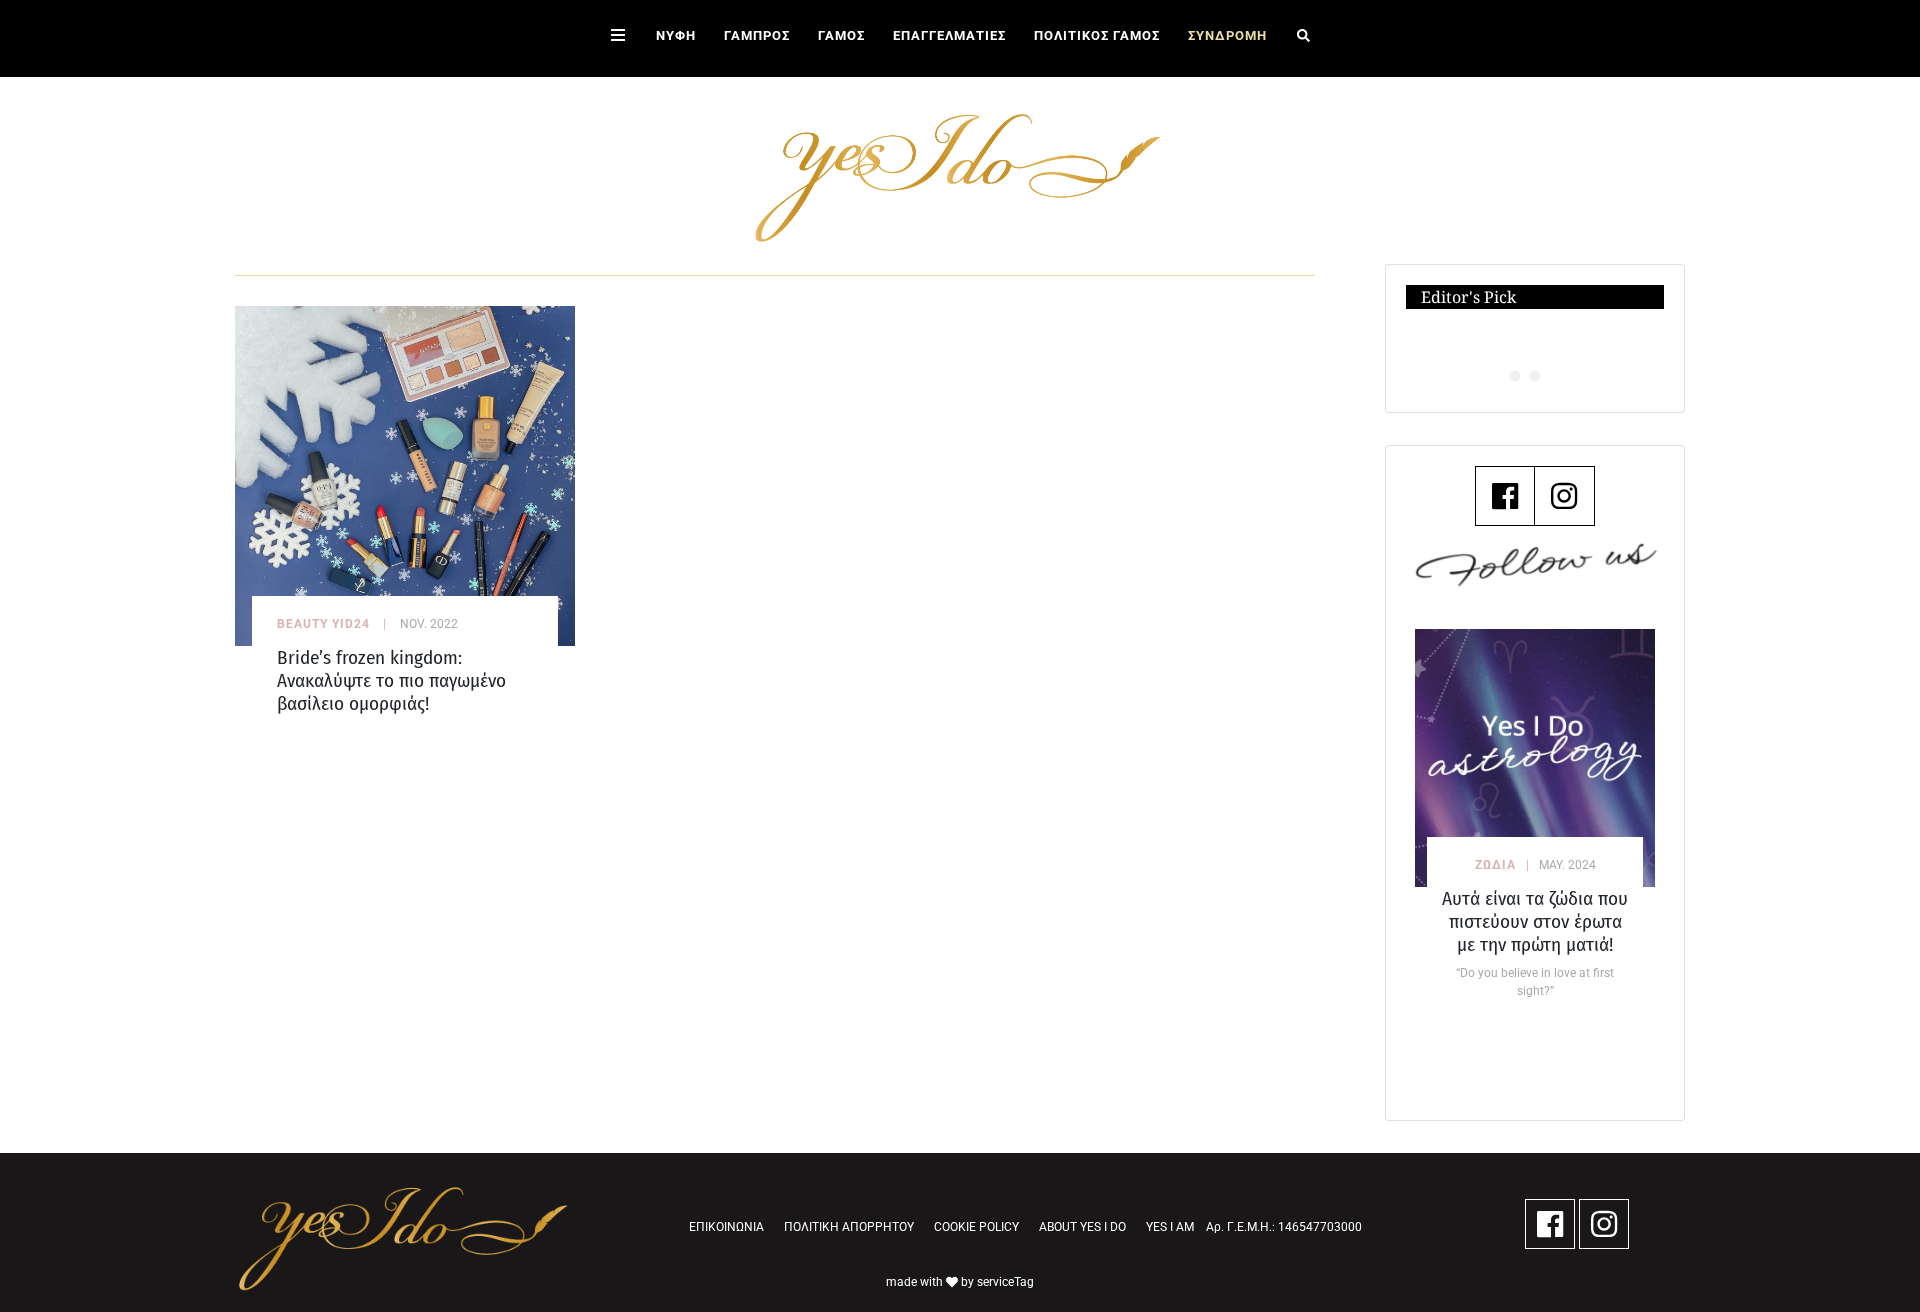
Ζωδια (1495, 865)
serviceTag (1005, 1282)
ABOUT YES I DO (1082, 1227)
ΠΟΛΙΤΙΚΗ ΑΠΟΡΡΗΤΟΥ (849, 1227)
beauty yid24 (323, 624)
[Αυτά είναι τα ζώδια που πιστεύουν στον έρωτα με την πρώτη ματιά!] (1535, 757)
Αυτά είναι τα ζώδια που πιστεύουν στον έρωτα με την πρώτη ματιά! (1535, 921)
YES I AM (1170, 1227)
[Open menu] (618, 38)
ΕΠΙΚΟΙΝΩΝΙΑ (726, 1227)
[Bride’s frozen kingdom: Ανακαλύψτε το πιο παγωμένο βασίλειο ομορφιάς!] (405, 474)
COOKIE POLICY (976, 1227)
